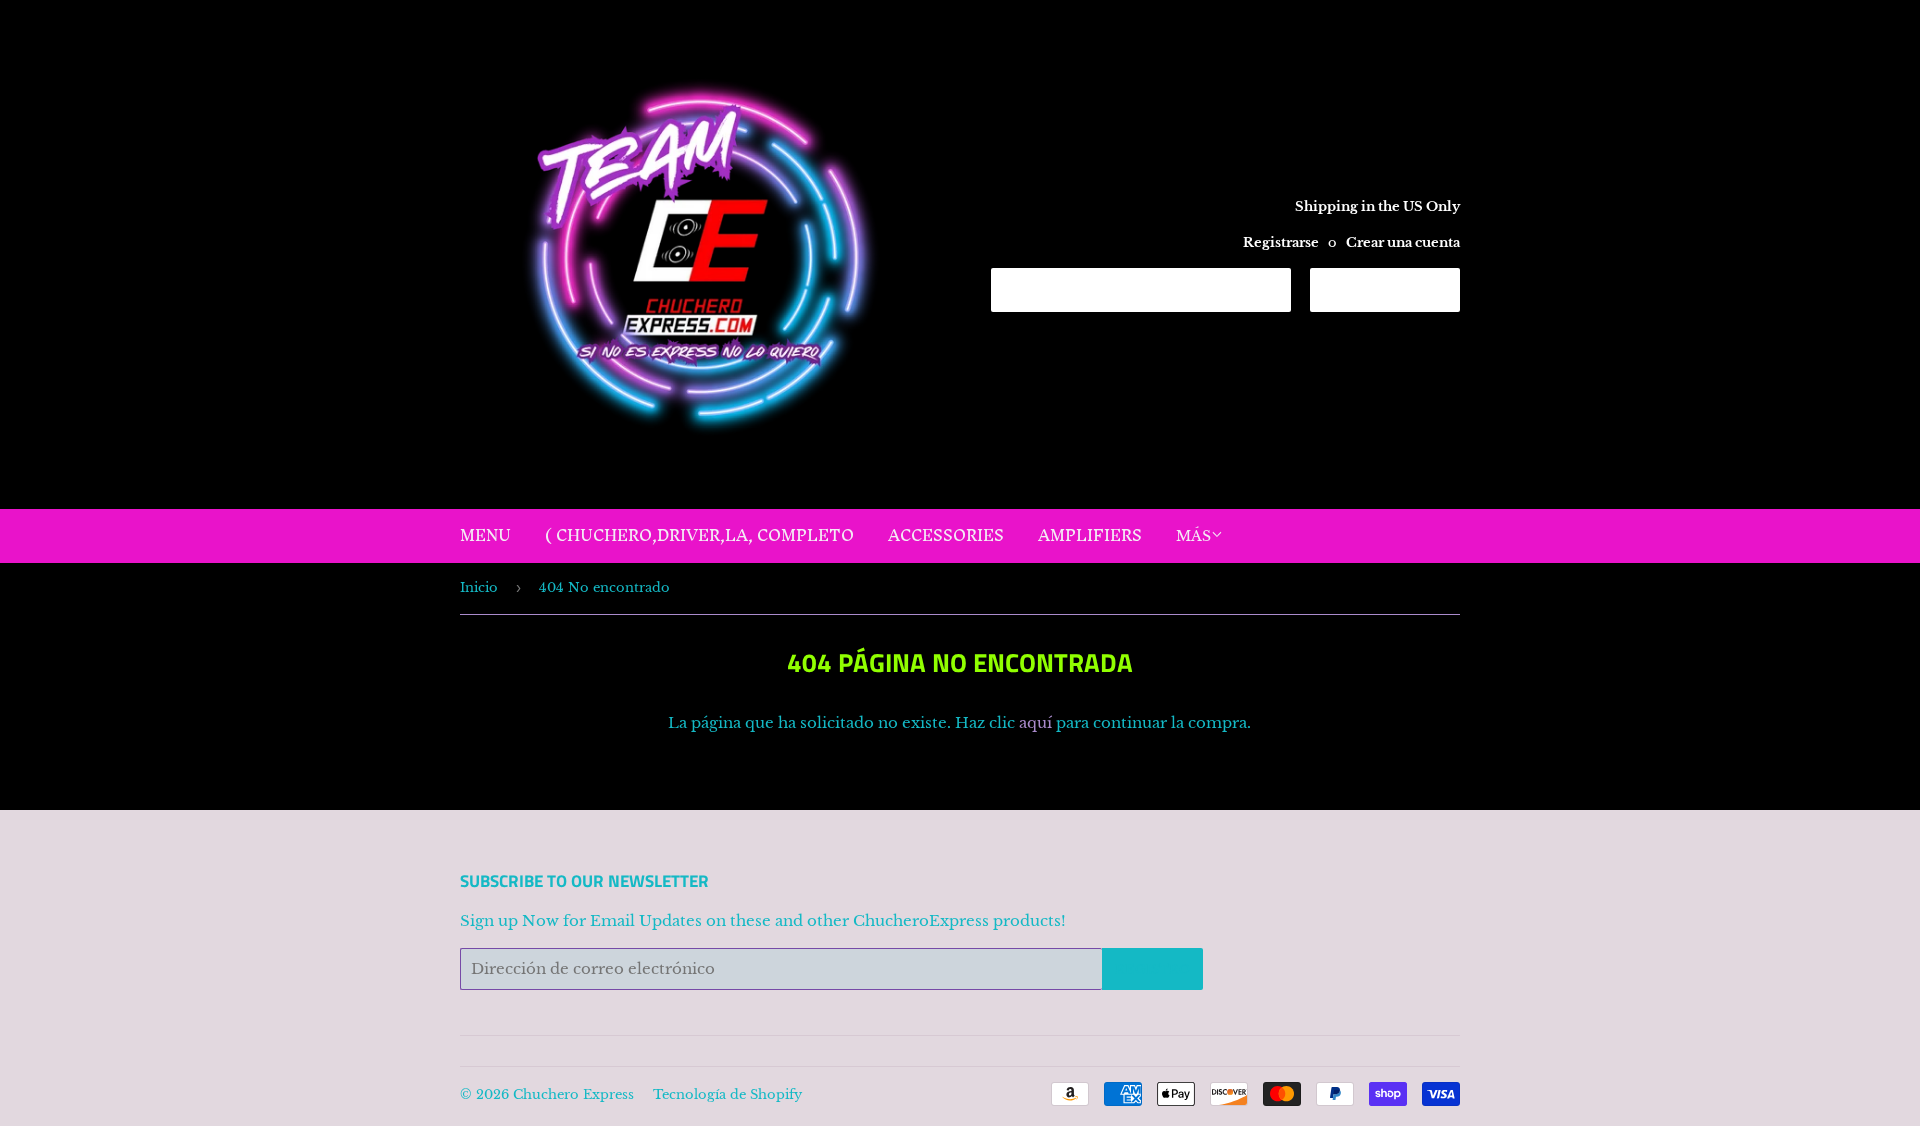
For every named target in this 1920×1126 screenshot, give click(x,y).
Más (1193, 536)
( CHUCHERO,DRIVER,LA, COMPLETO (699, 535)
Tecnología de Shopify (727, 1094)
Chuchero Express (573, 1094)
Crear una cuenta (1403, 242)
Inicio (479, 587)
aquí (1035, 722)
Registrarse (1281, 242)
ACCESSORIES (946, 535)
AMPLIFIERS (1090, 535)
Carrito (1400, 289)
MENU (485, 535)
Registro (1152, 969)
